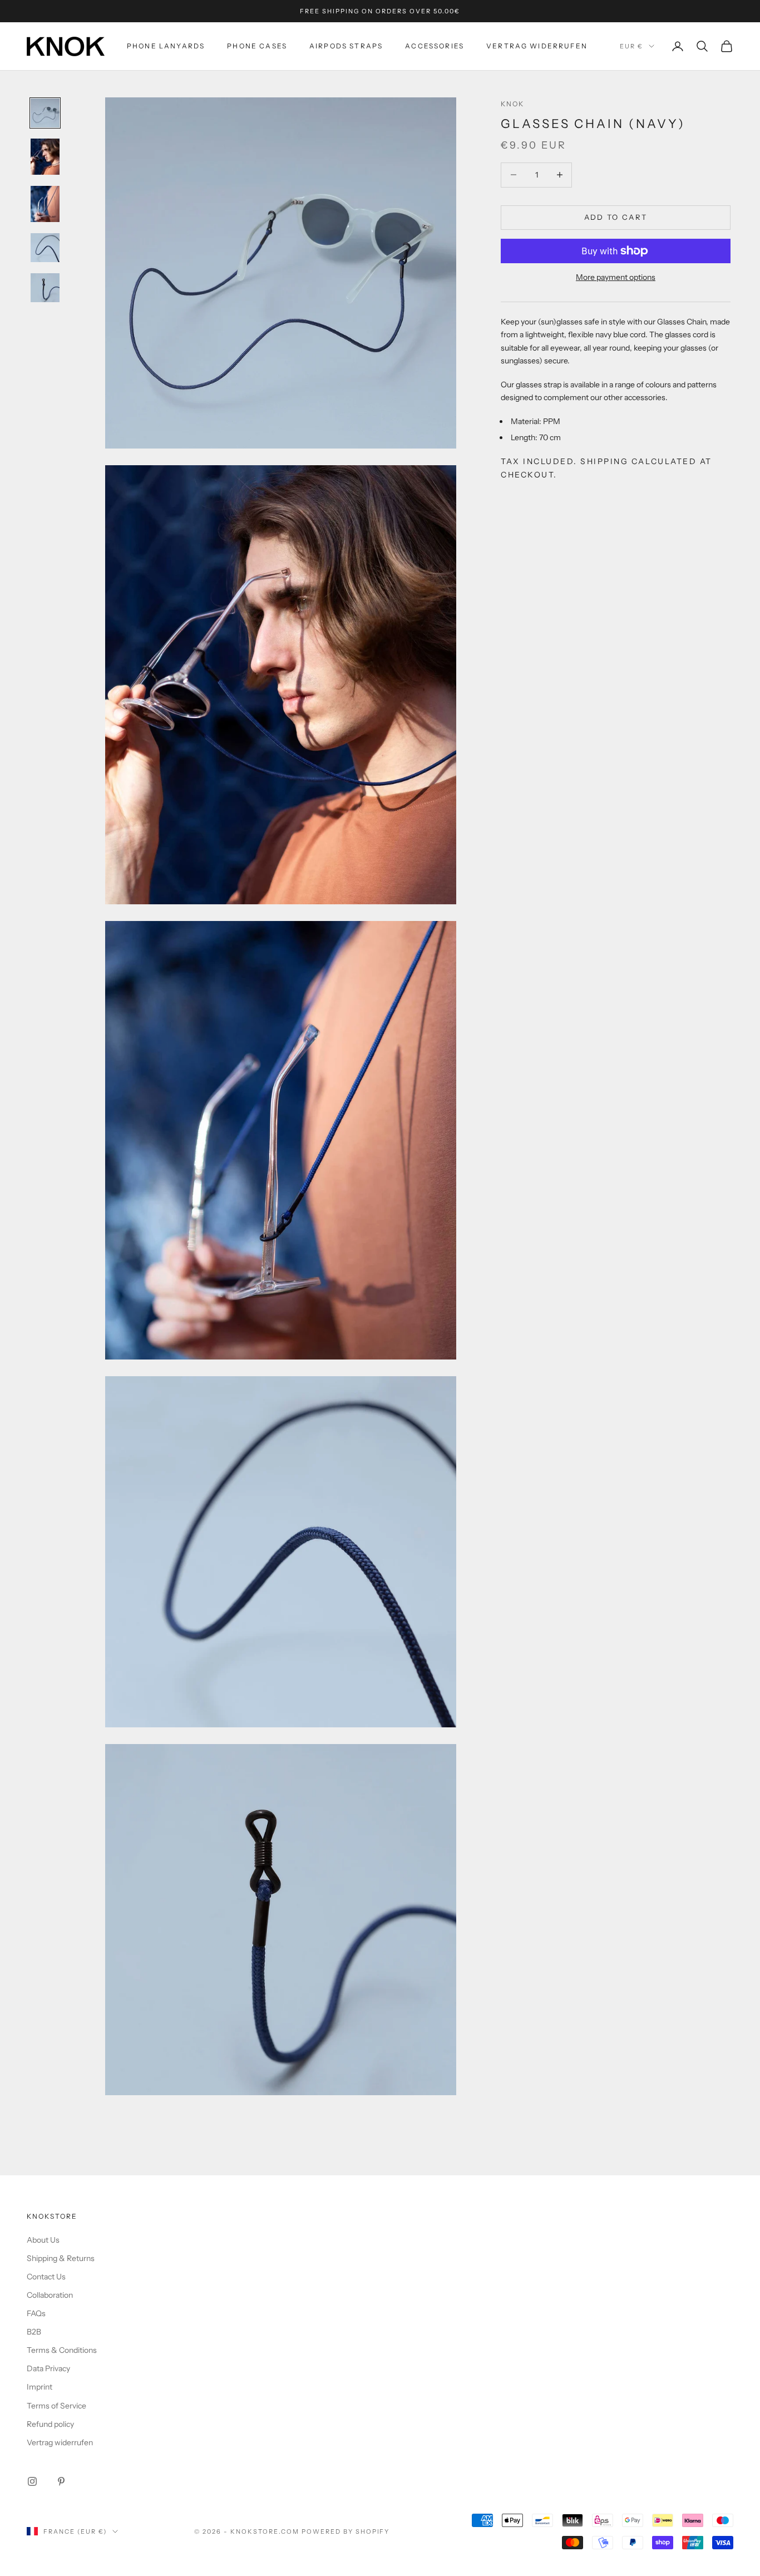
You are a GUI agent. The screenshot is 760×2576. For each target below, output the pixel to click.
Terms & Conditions (62, 2350)
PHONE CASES (257, 46)
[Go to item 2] (45, 157)
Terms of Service (56, 2406)
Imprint (40, 2387)
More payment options (616, 277)
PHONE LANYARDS (166, 46)
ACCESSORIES (435, 46)
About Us (43, 2240)
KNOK (513, 104)
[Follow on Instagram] (32, 2481)
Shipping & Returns (61, 2258)
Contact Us (46, 2277)
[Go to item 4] (45, 248)
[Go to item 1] (45, 113)
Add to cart (616, 217)
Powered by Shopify (346, 2531)
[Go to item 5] (45, 288)
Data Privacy (48, 2368)
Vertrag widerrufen (537, 46)
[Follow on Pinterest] (61, 2481)
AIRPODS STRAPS (346, 46)
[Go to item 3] (45, 204)
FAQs (36, 2313)
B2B (34, 2332)
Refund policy (50, 2424)
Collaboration (50, 2295)
